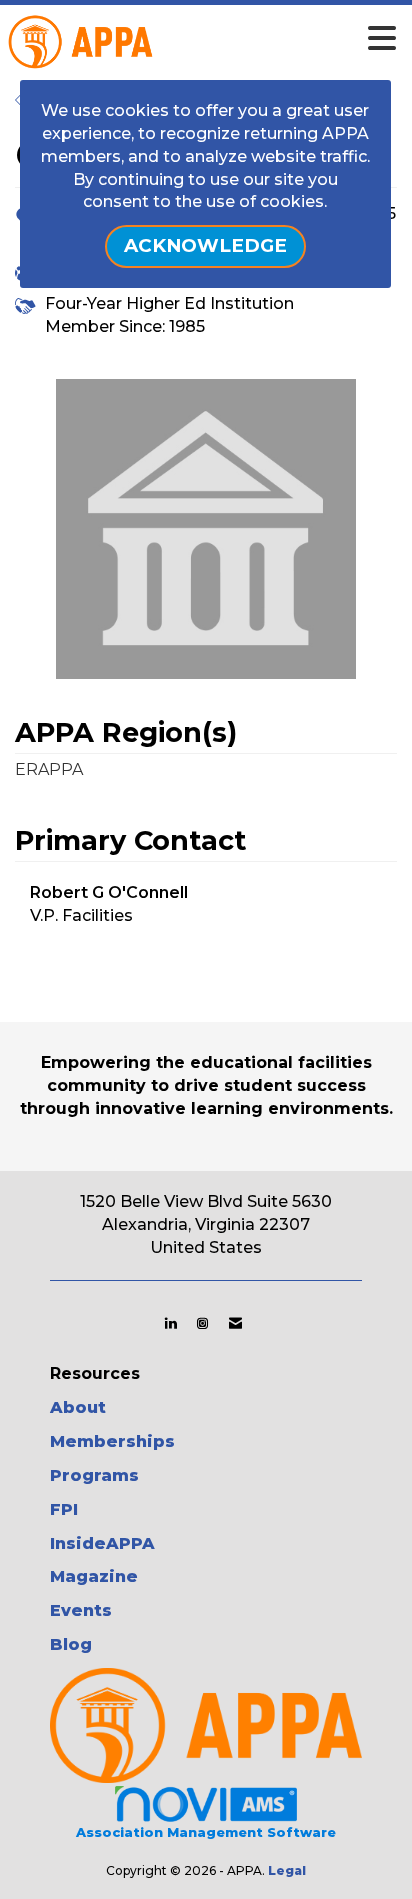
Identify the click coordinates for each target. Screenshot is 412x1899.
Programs (94, 1475)
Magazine (94, 1576)
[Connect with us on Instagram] (202, 1323)
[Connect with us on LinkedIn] (170, 1323)
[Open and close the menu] (237, 39)
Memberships (112, 1441)
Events (81, 1610)
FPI (64, 1509)
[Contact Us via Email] (235, 1323)
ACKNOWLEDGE (205, 245)
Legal (287, 1870)
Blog (71, 1644)
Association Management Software (206, 1832)
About (78, 1407)
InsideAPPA (102, 1543)
